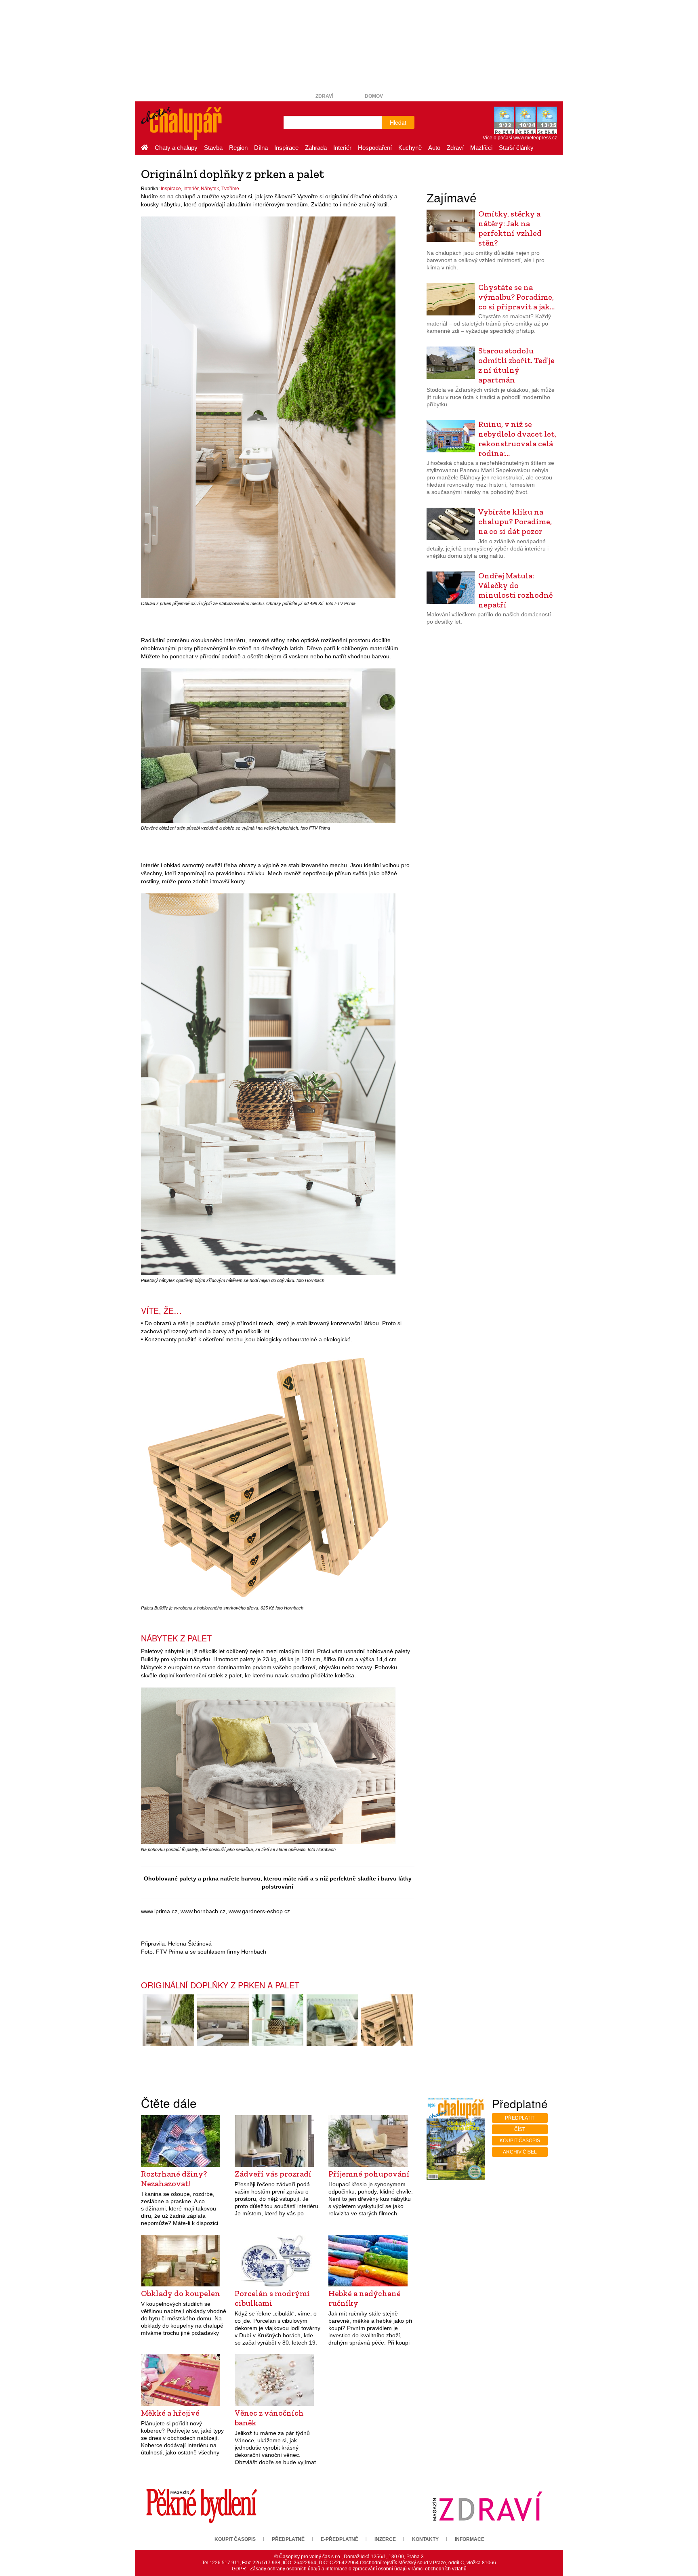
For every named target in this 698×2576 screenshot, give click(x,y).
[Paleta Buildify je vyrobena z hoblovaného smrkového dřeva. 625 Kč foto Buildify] (387, 2020)
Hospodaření (375, 148)
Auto (434, 148)
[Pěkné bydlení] (202, 2506)
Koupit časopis (520, 2141)
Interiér (342, 148)
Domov (374, 96)
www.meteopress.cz (535, 138)
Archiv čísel (520, 2152)
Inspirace (286, 148)
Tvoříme (230, 189)
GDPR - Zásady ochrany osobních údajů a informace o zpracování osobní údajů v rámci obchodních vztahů (349, 2569)
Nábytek (210, 189)
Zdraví (324, 96)
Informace (470, 2539)
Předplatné (288, 2539)
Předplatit (520, 2118)
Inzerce (385, 2539)
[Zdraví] (487, 2506)
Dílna (261, 148)
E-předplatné (340, 2539)
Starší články (516, 148)
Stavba (213, 148)
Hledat (398, 122)
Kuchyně (410, 148)
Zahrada (316, 148)
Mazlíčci (481, 148)
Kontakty (425, 2539)
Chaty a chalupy (176, 148)
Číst (520, 2129)
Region (238, 148)
